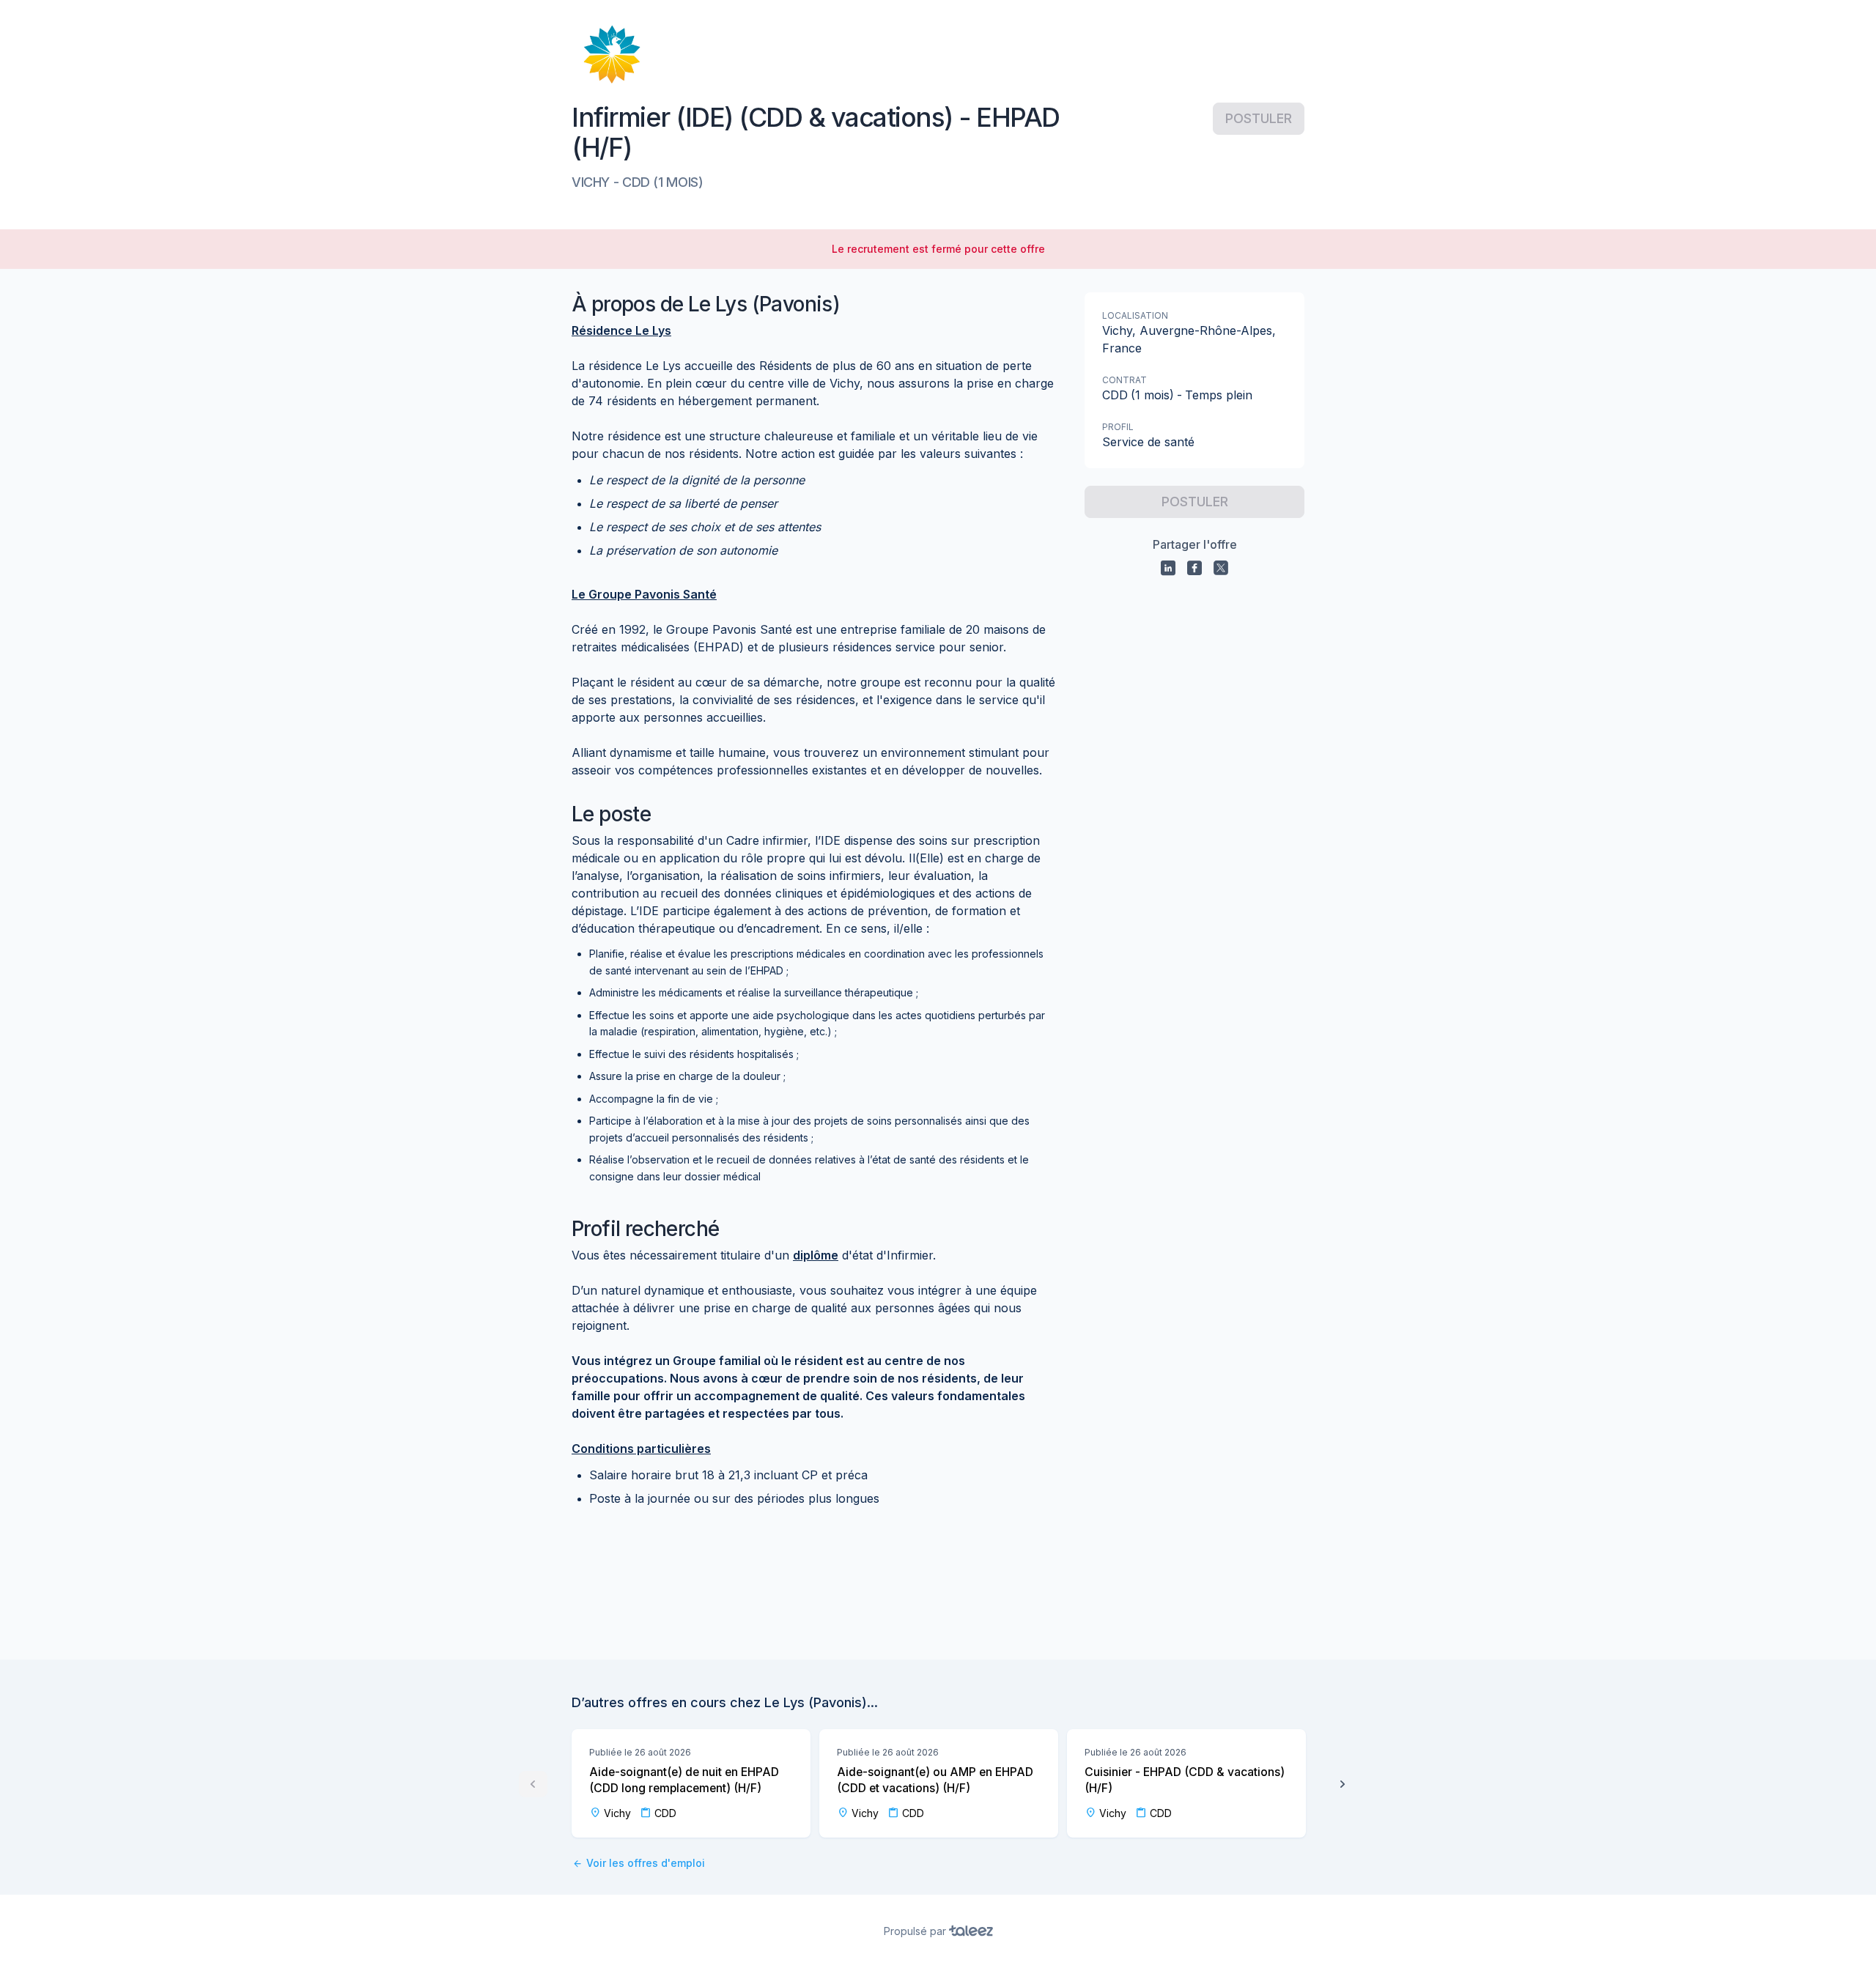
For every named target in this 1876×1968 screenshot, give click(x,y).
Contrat (1125, 380)
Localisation (1135, 315)
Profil (1118, 427)
